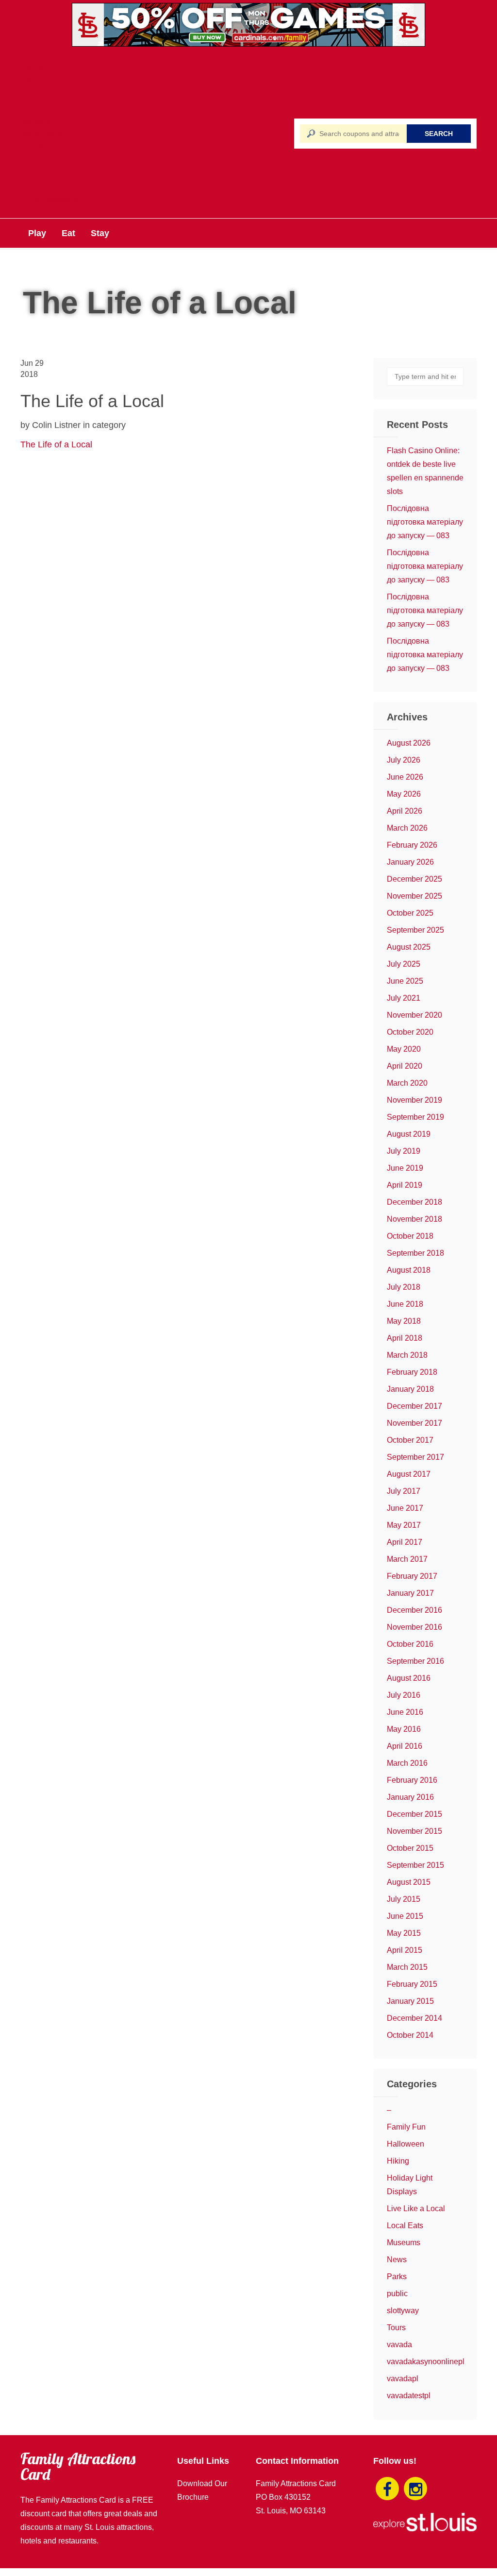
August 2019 (409, 1134)
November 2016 (414, 1627)
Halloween (406, 2144)
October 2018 (410, 1236)
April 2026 (405, 811)
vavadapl (403, 2379)
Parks (397, 2277)
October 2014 (410, 2035)
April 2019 (405, 1185)
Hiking (398, 2161)
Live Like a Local (416, 2209)
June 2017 (405, 1508)
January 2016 (410, 1797)
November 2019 (414, 1100)
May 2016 (404, 1729)
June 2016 (405, 1712)
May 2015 (404, 1933)
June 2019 (405, 1168)
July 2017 (404, 1491)
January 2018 (410, 1389)
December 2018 (414, 1202)
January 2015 (410, 2001)
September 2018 (415, 1253)
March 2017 (407, 1559)
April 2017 (405, 1542)
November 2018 (414, 1219)
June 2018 (405, 1304)
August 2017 (409, 1474)
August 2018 (409, 1270)
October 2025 (410, 913)
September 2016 (415, 1661)
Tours (396, 2328)
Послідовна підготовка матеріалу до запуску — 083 (425, 522)
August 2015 (409, 1882)
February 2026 (412, 845)
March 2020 (407, 1083)
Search (439, 134)
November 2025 (414, 896)
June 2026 (405, 777)
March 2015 (407, 1967)
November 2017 (414, 1423)
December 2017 (414, 1406)
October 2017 (410, 1440)
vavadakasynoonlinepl (426, 2362)
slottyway (403, 2311)
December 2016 (414, 1610)
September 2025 (415, 930)
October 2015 (410, 1848)
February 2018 (412, 1372)
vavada (399, 2345)
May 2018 (404, 1321)
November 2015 (414, 1831)
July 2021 (404, 998)
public (397, 2294)
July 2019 (404, 1151)
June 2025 (405, 981)
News (397, 2260)
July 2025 (404, 964)
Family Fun (406, 2127)
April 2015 (405, 1950)
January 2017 (410, 1593)
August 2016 (409, 1678)
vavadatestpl (409, 2396)
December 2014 (414, 2018)
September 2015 (415, 1865)
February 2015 (412, 1984)
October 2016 (410, 1644)
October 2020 (410, 1032)
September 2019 (415, 1117)
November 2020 (414, 1015)
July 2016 (404, 1695)
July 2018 (404, 1287)
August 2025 (409, 947)
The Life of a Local (56, 444)
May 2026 (404, 794)
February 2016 (412, 1780)
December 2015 (414, 1814)
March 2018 (407, 1355)
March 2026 (407, 828)
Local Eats (405, 2226)
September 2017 (415, 1457)
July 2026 (404, 760)
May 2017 (404, 1525)
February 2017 (412, 1576)
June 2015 (405, 1916)
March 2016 (407, 1763)
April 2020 (405, 1066)
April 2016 (405, 1746)
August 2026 (409, 743)
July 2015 (404, 1899)
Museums (404, 2243)
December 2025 (414, 879)
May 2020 (404, 1049)
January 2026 (410, 862)
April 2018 (405, 1338)
